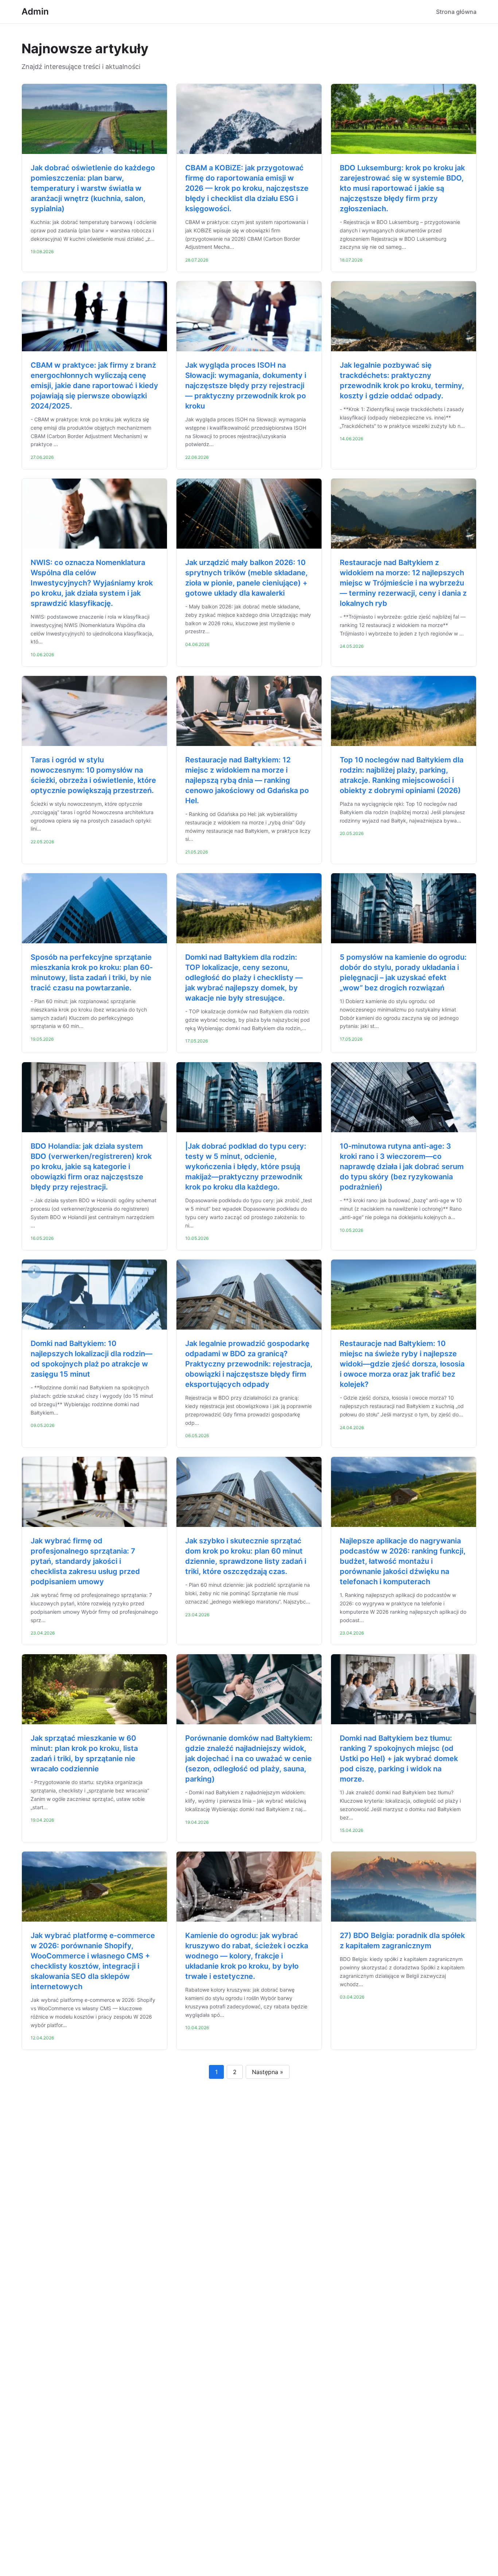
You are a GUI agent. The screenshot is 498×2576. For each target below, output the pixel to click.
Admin (35, 11)
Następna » (268, 2072)
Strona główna (456, 12)
